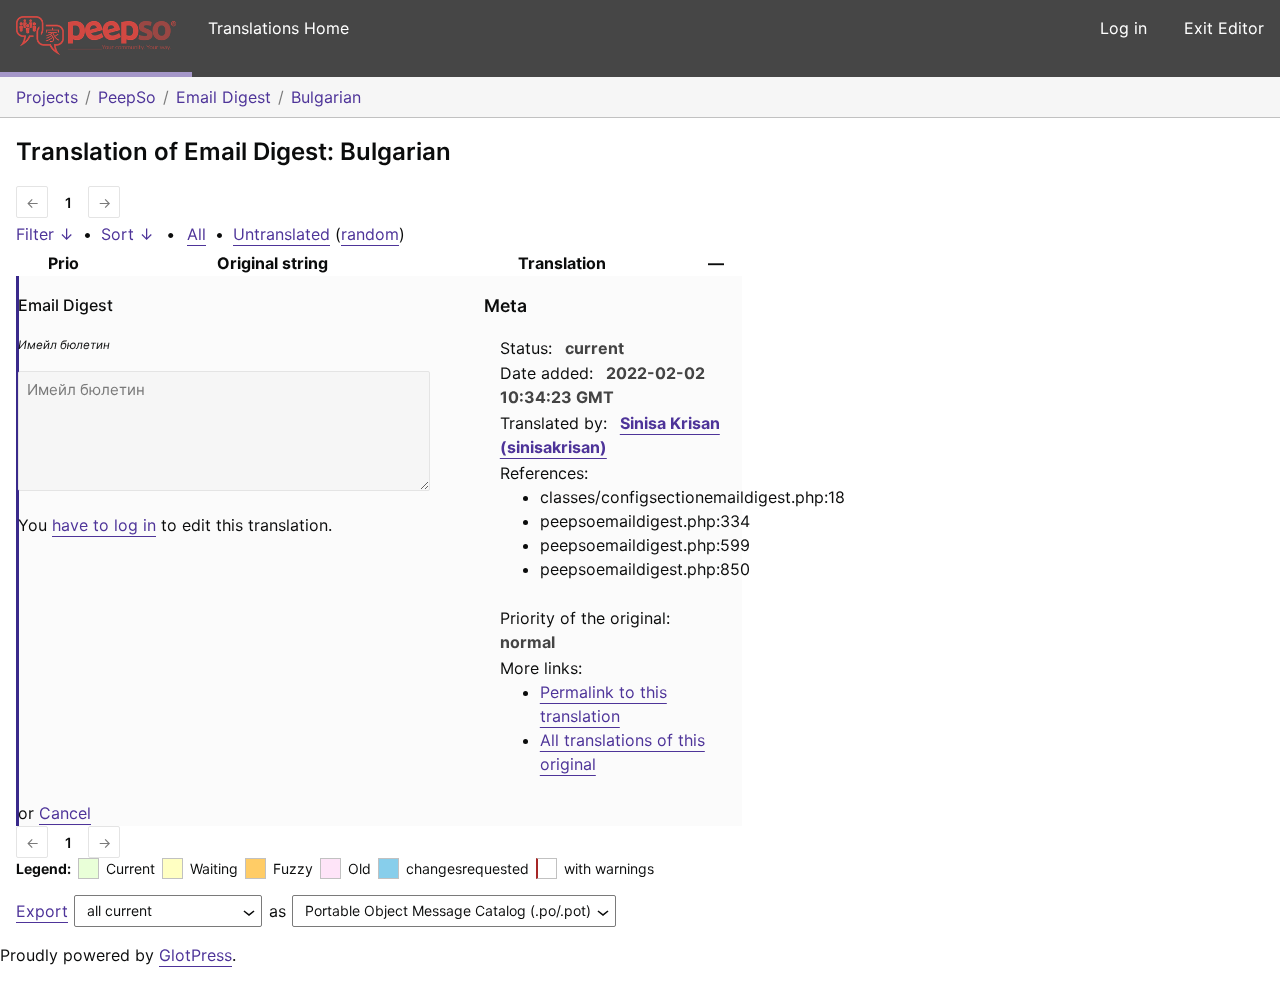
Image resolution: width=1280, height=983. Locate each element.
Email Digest (223, 97)
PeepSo (127, 97)
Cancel (65, 813)
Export (42, 911)
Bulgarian (326, 97)
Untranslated (281, 234)
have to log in (104, 525)
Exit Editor (1224, 28)
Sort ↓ (127, 234)
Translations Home (278, 28)
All (196, 234)
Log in (1123, 28)
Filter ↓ (45, 234)
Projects (47, 97)
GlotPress (195, 955)
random (370, 234)
